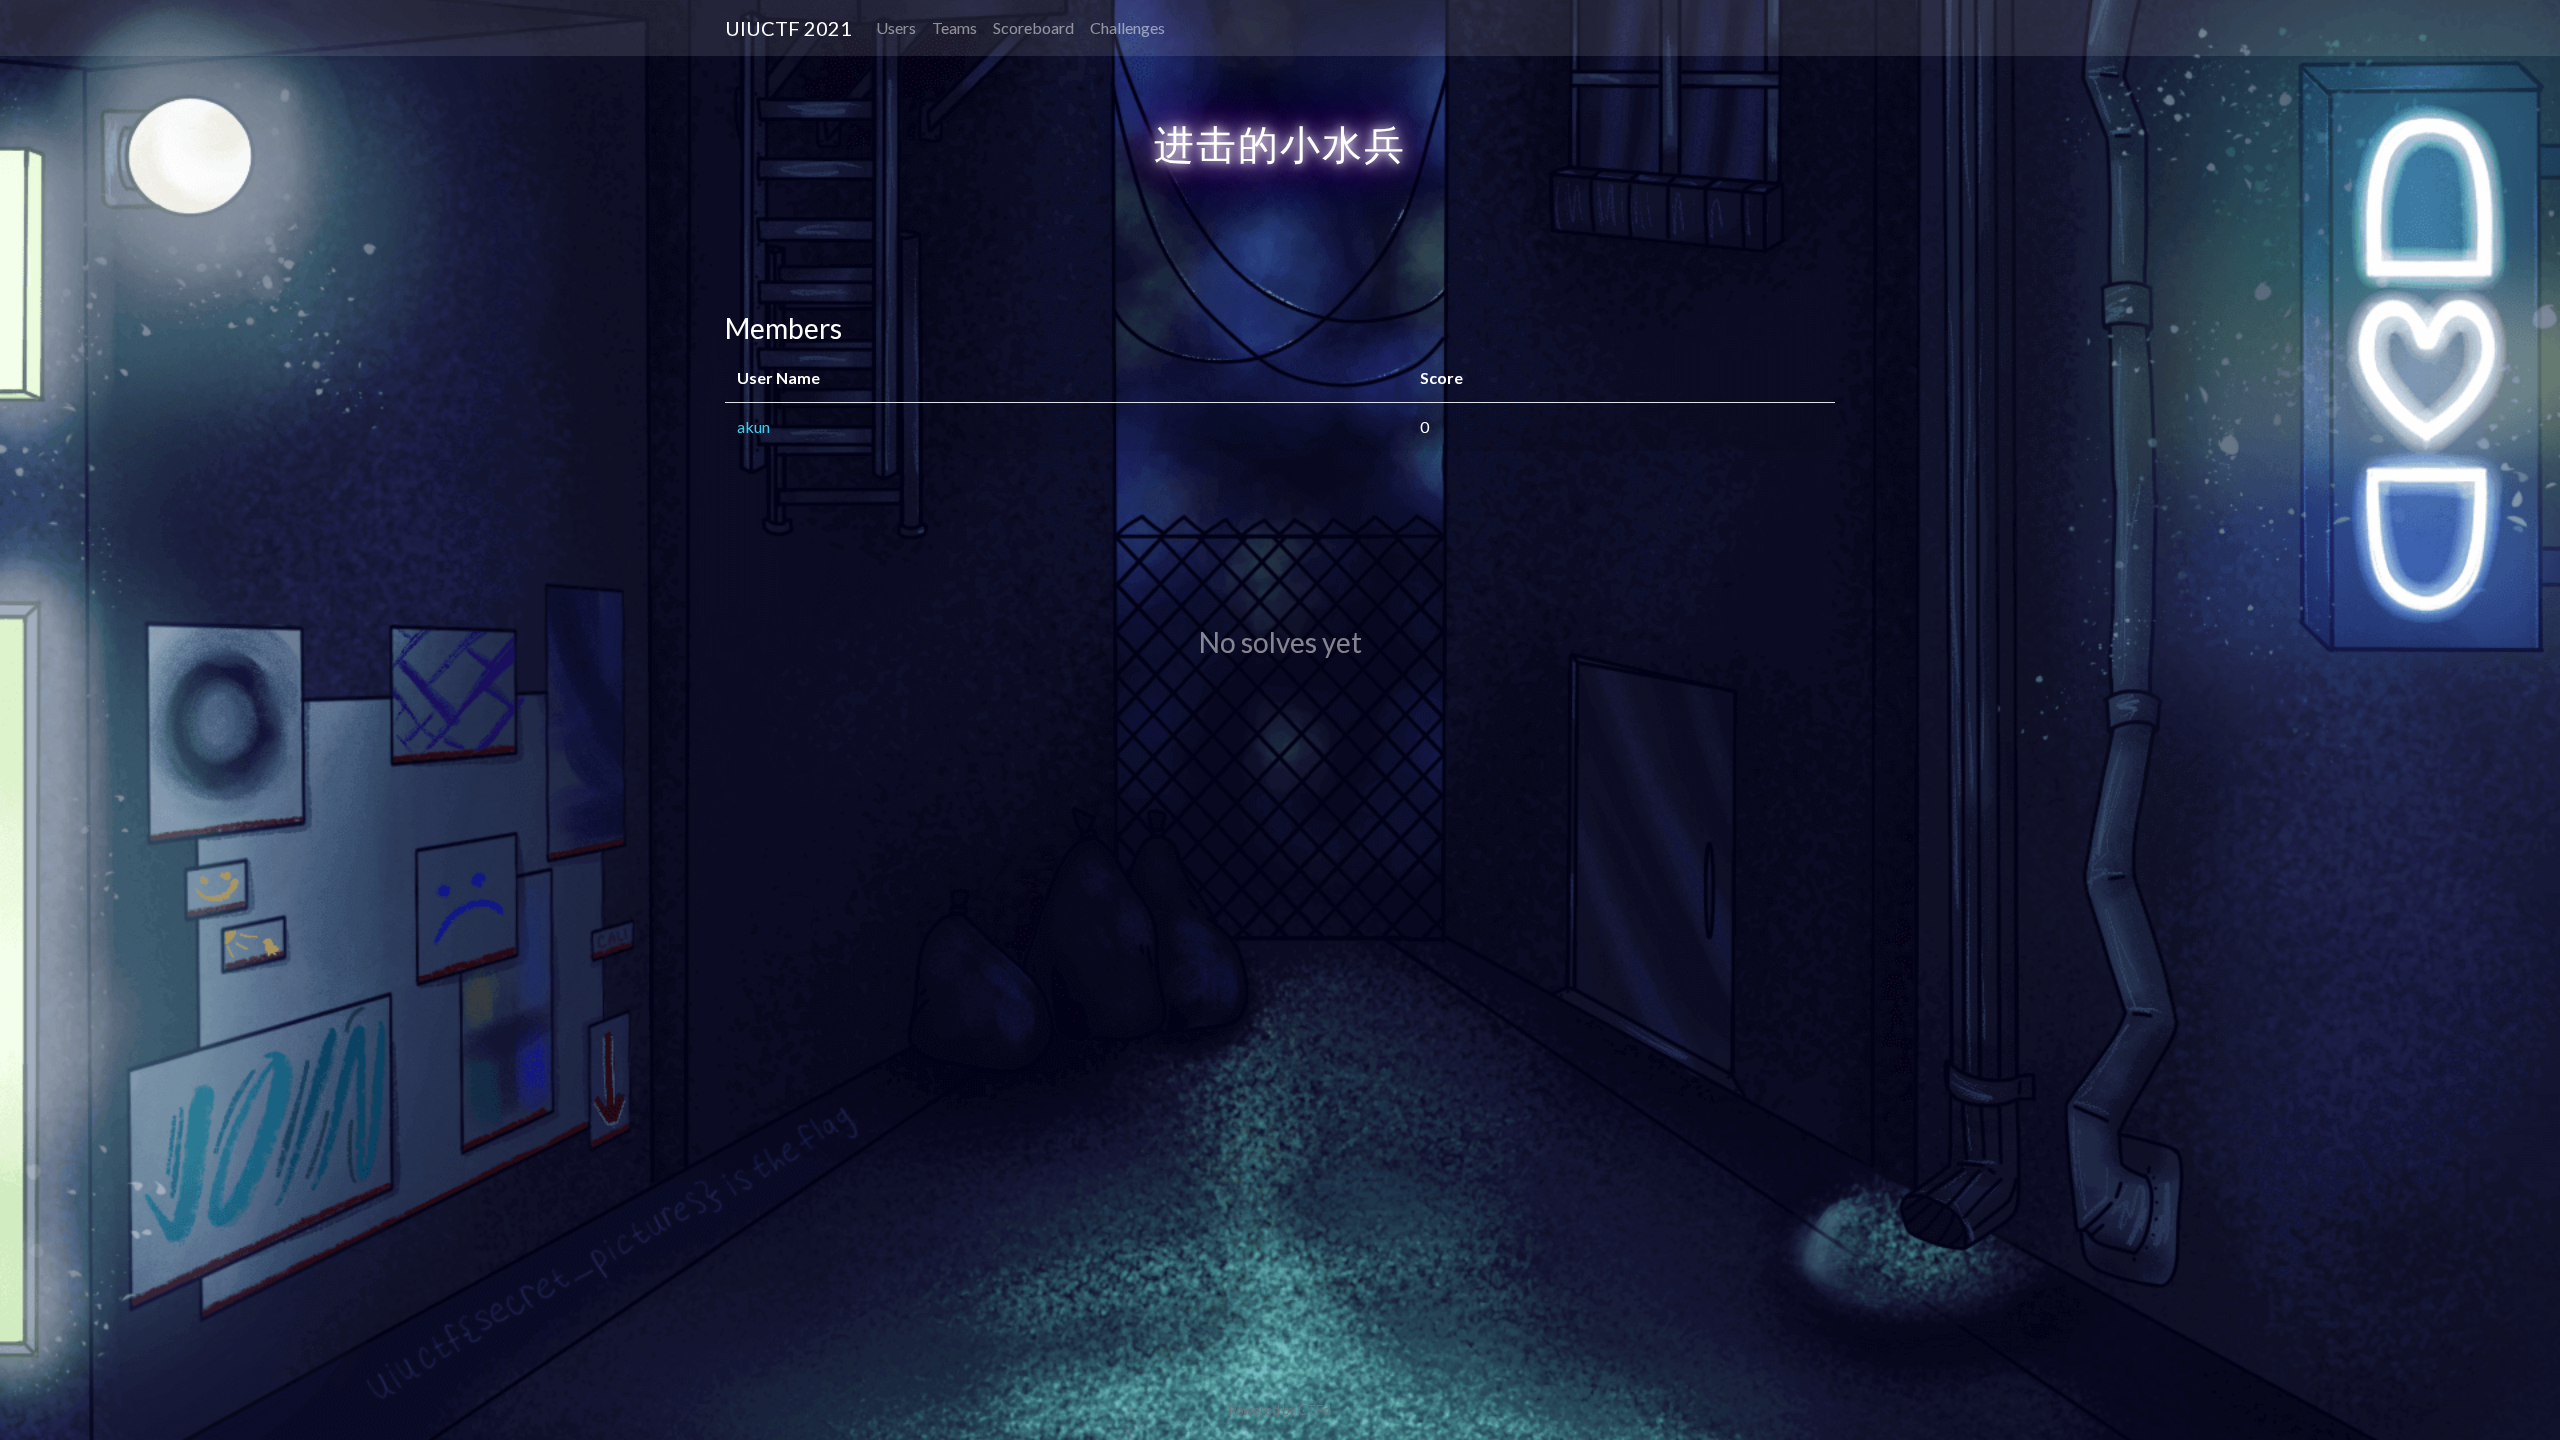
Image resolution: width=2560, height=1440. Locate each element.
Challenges (1127, 27)
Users (896, 27)
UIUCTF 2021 (788, 28)
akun (753, 426)
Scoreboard (1033, 27)
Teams (954, 27)
